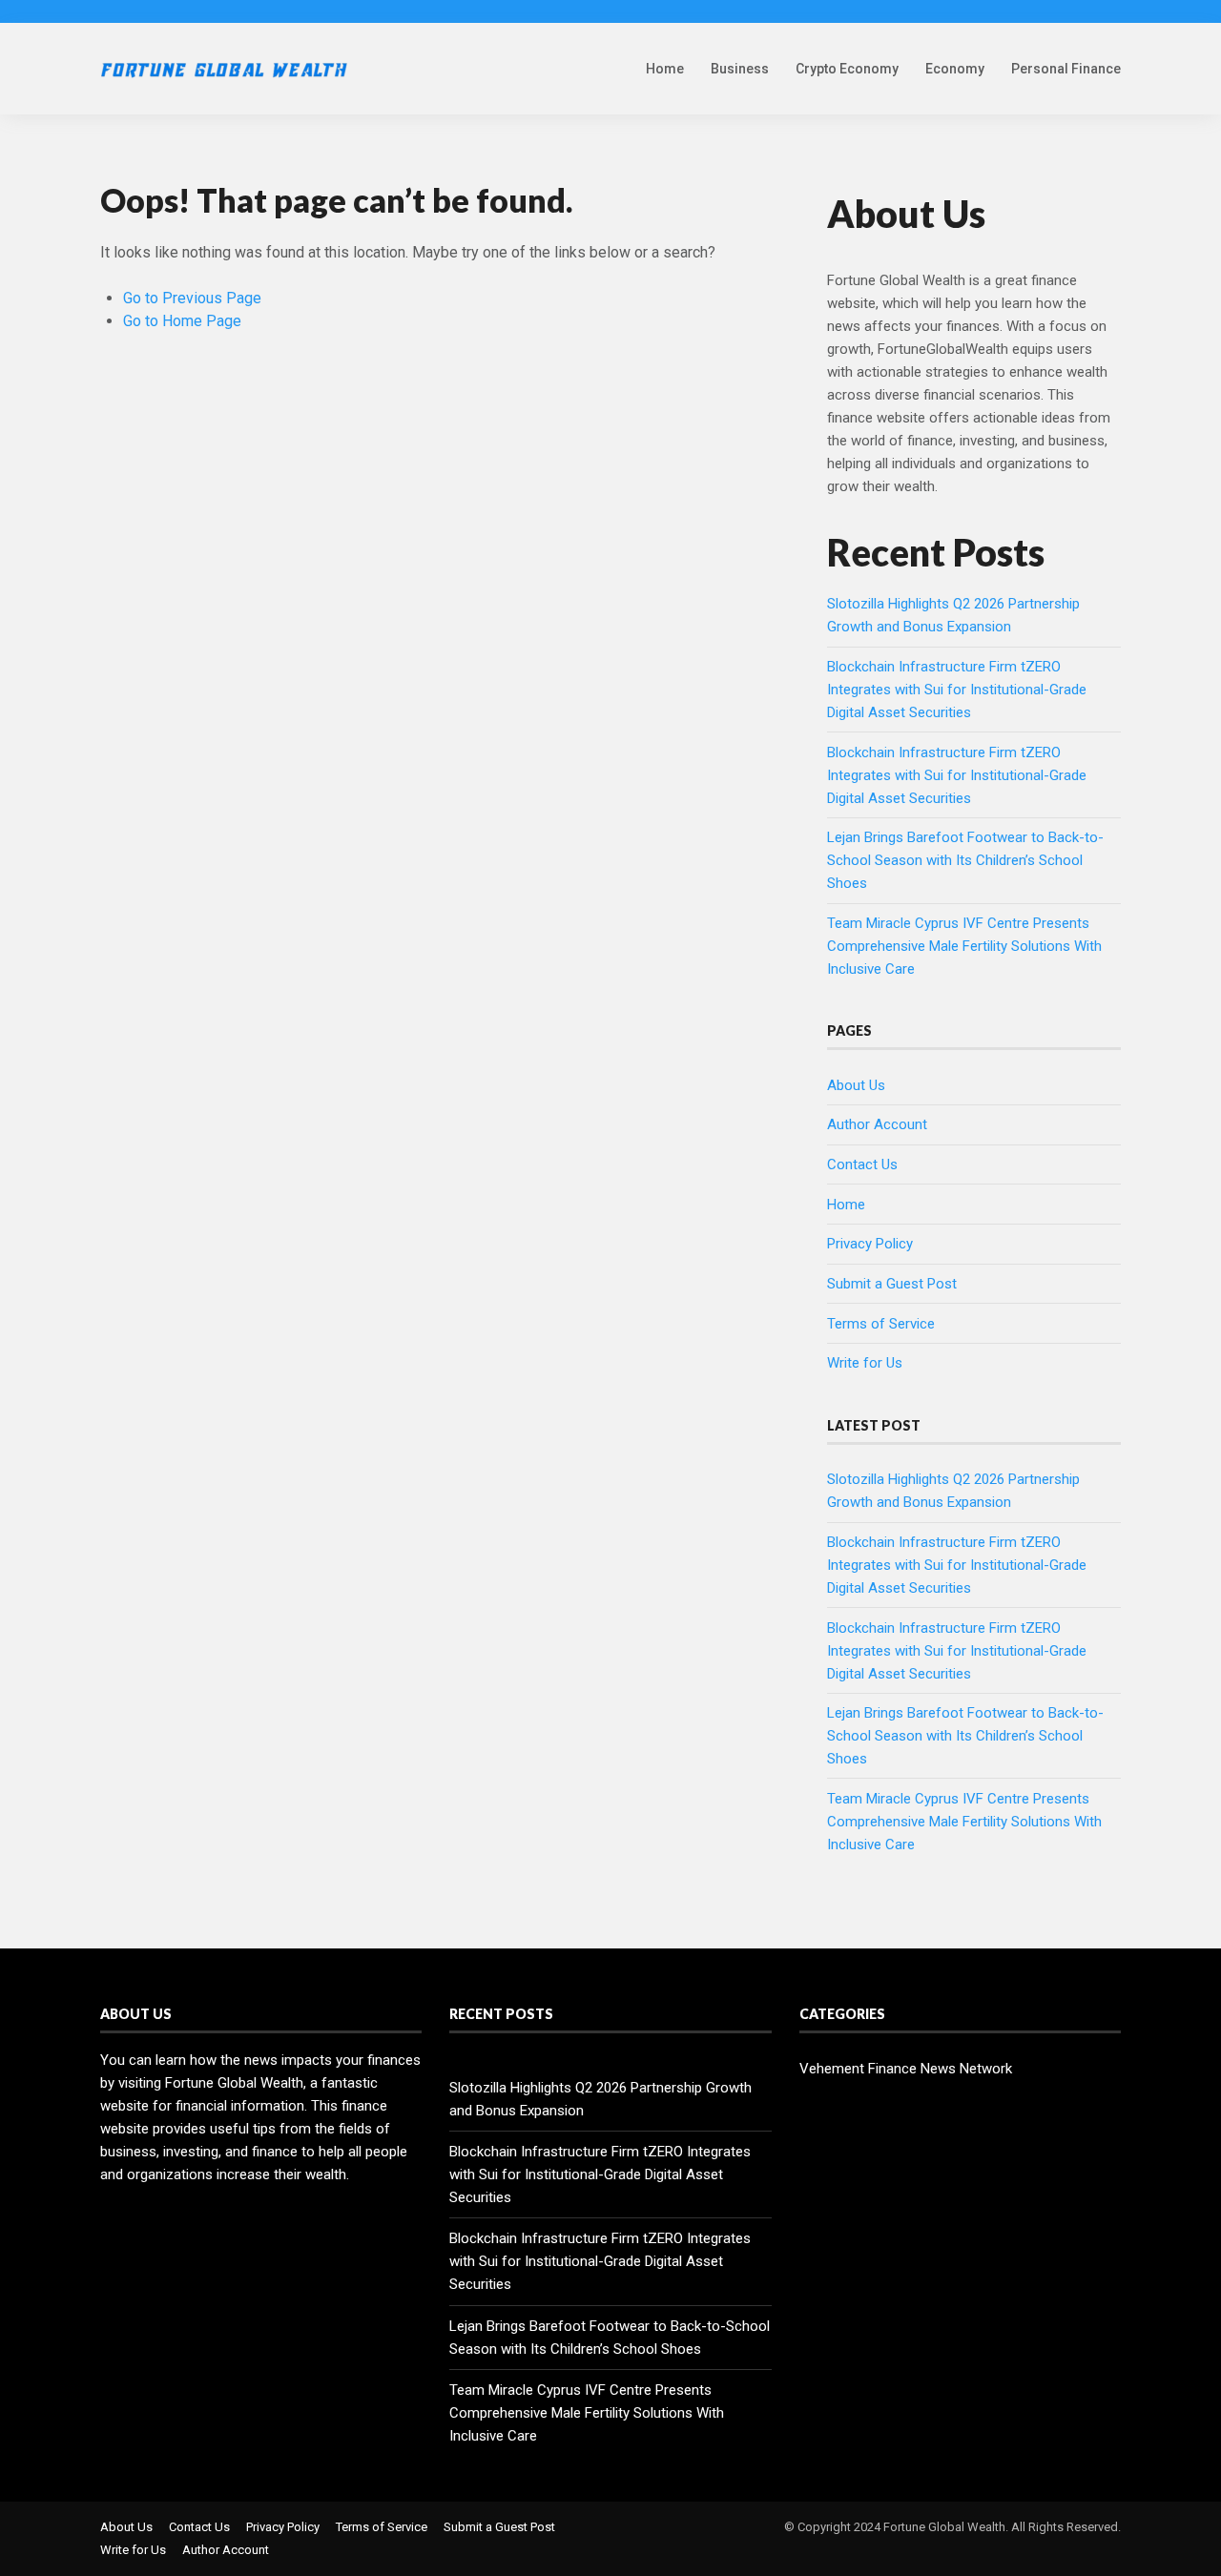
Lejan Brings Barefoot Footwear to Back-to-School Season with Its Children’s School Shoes (965, 860)
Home (665, 69)
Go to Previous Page (192, 298)
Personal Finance (1066, 69)
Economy (955, 69)
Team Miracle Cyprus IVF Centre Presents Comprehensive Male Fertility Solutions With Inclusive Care (964, 946)
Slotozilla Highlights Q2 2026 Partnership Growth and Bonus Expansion (600, 2099)
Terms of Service (881, 1324)
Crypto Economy (847, 69)
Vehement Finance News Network (906, 2069)
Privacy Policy (870, 1244)
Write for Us (865, 1363)
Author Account (877, 1124)
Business (740, 69)
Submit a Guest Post (892, 1284)
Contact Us (862, 1164)
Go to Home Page (182, 321)
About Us (856, 1085)
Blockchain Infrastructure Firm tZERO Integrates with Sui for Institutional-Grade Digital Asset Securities (957, 690)
